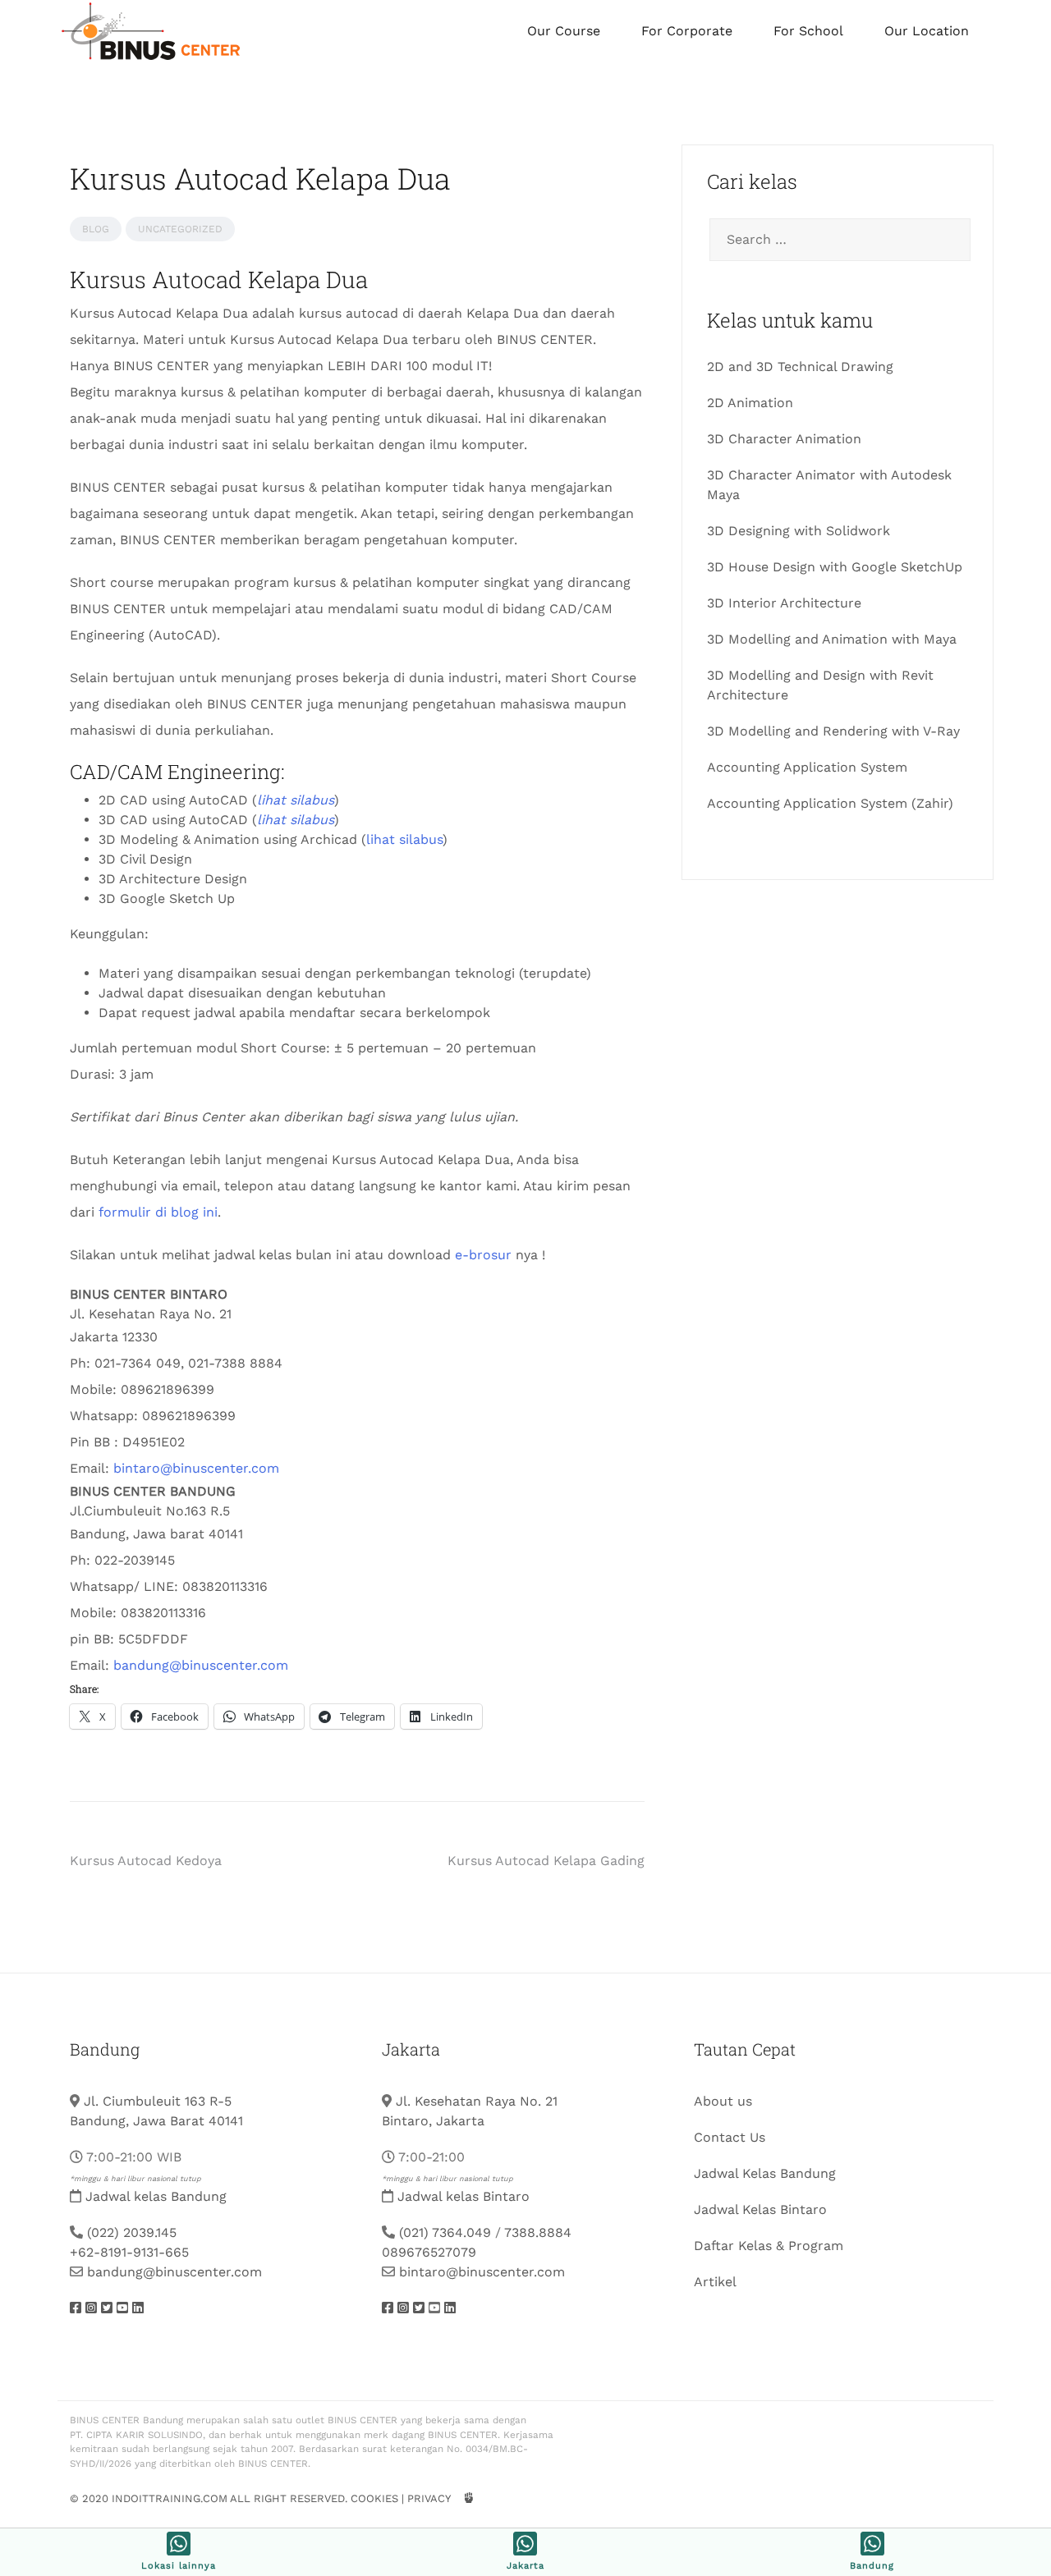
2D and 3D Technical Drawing (800, 367)
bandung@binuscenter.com (201, 1665)
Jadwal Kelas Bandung (765, 2173)
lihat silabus (404, 839)
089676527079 (429, 2252)
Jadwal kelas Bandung (156, 2196)
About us (723, 2101)
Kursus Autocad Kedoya (146, 1861)
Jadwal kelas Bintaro (464, 2196)
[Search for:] (838, 240)
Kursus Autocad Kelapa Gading (546, 1861)
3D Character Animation (784, 439)
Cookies (374, 2498)
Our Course (564, 31)
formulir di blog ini (158, 1212)
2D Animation (750, 403)
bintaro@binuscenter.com (196, 1468)
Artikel (715, 2282)
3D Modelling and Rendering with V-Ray (833, 731)
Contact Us (730, 2137)
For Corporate (687, 31)
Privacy (429, 2498)
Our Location (927, 31)
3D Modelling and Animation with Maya (832, 639)
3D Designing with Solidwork (799, 531)
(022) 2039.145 (132, 2232)
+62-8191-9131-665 (129, 2252)
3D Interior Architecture (784, 603)
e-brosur (483, 1255)
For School (808, 31)
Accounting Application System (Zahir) (830, 803)
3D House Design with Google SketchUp (835, 567)
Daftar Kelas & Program (769, 2246)
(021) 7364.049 (445, 2232)
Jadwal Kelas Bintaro (760, 2209)
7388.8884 (538, 2232)
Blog (96, 229)
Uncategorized (180, 229)
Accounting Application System (807, 767)
